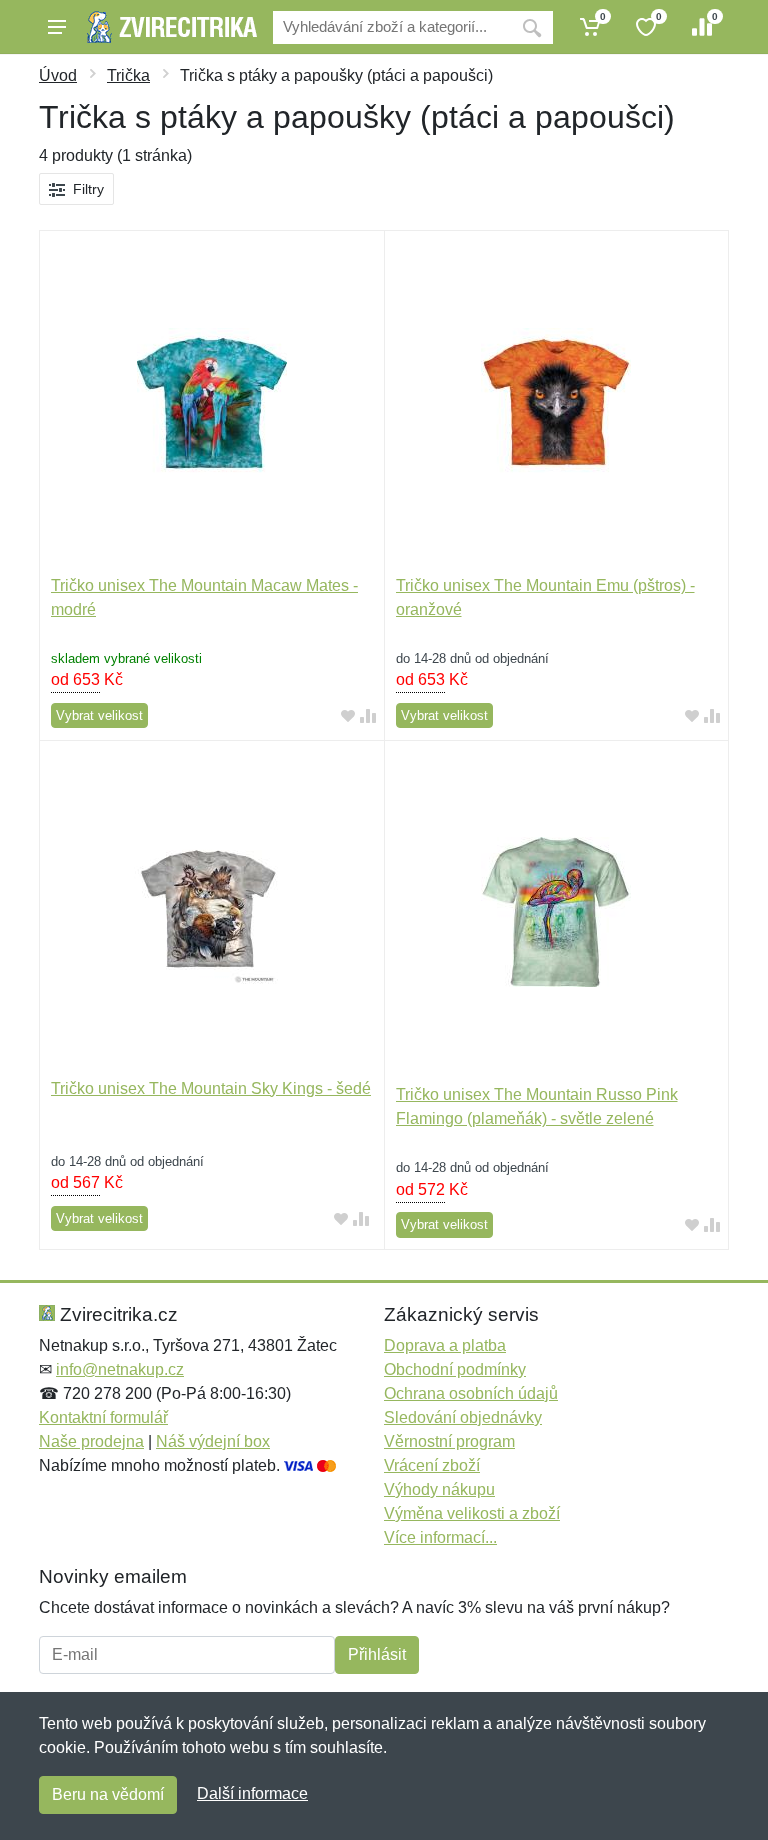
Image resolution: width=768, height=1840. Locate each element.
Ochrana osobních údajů (471, 1393)
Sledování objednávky (463, 1417)
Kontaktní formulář (103, 1417)
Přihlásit (377, 1654)
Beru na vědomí (108, 1794)
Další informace (252, 1793)
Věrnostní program (449, 1441)
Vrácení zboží (432, 1465)
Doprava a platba (445, 1345)
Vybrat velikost (99, 715)
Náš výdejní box (213, 1441)
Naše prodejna (91, 1441)
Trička (128, 75)
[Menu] (57, 27)
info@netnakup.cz (120, 1369)
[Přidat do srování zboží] (368, 716)
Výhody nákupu (439, 1489)
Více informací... (440, 1537)
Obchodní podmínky (455, 1369)
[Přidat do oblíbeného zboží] (348, 716)
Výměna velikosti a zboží (472, 1513)
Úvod (58, 75)
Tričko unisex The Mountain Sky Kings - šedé (211, 1088)
